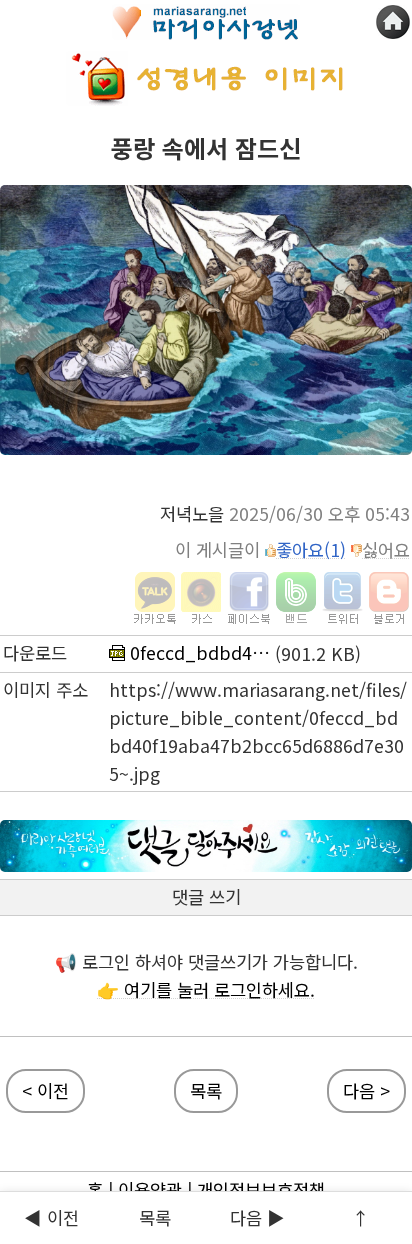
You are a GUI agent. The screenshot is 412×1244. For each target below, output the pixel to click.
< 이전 (45, 1090)
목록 (155, 1217)
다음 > (366, 1090)
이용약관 (150, 1189)
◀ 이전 (51, 1217)
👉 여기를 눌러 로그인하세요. (206, 989)
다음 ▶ (257, 1217)
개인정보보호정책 (261, 1189)
